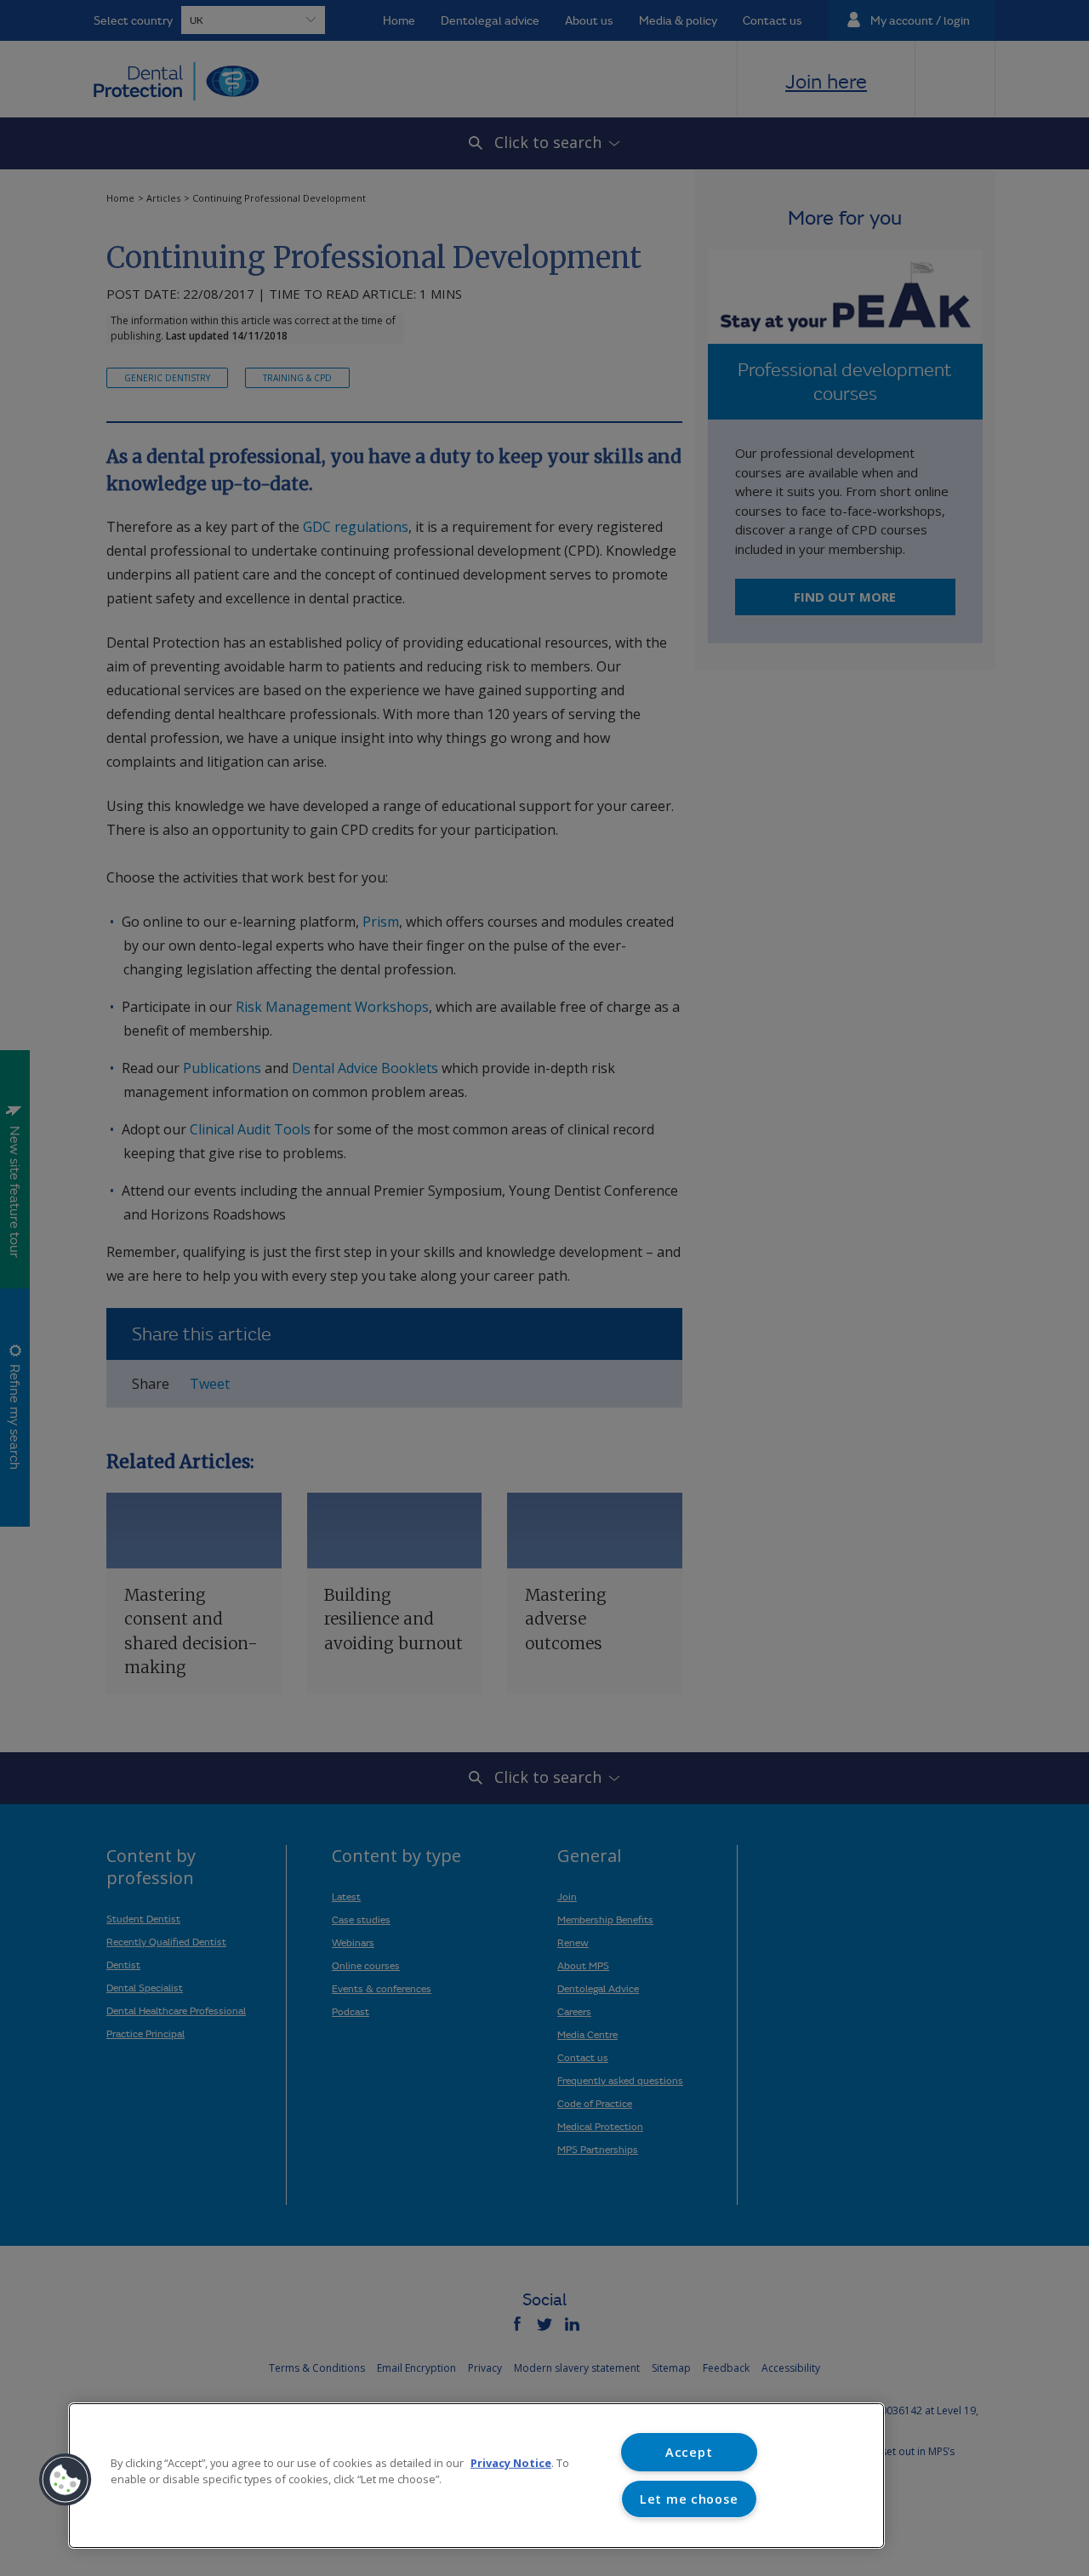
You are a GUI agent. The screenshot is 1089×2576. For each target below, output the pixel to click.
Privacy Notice (511, 2463)
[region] (476, 2476)
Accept (689, 2452)
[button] (66, 2480)
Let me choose (689, 2499)
